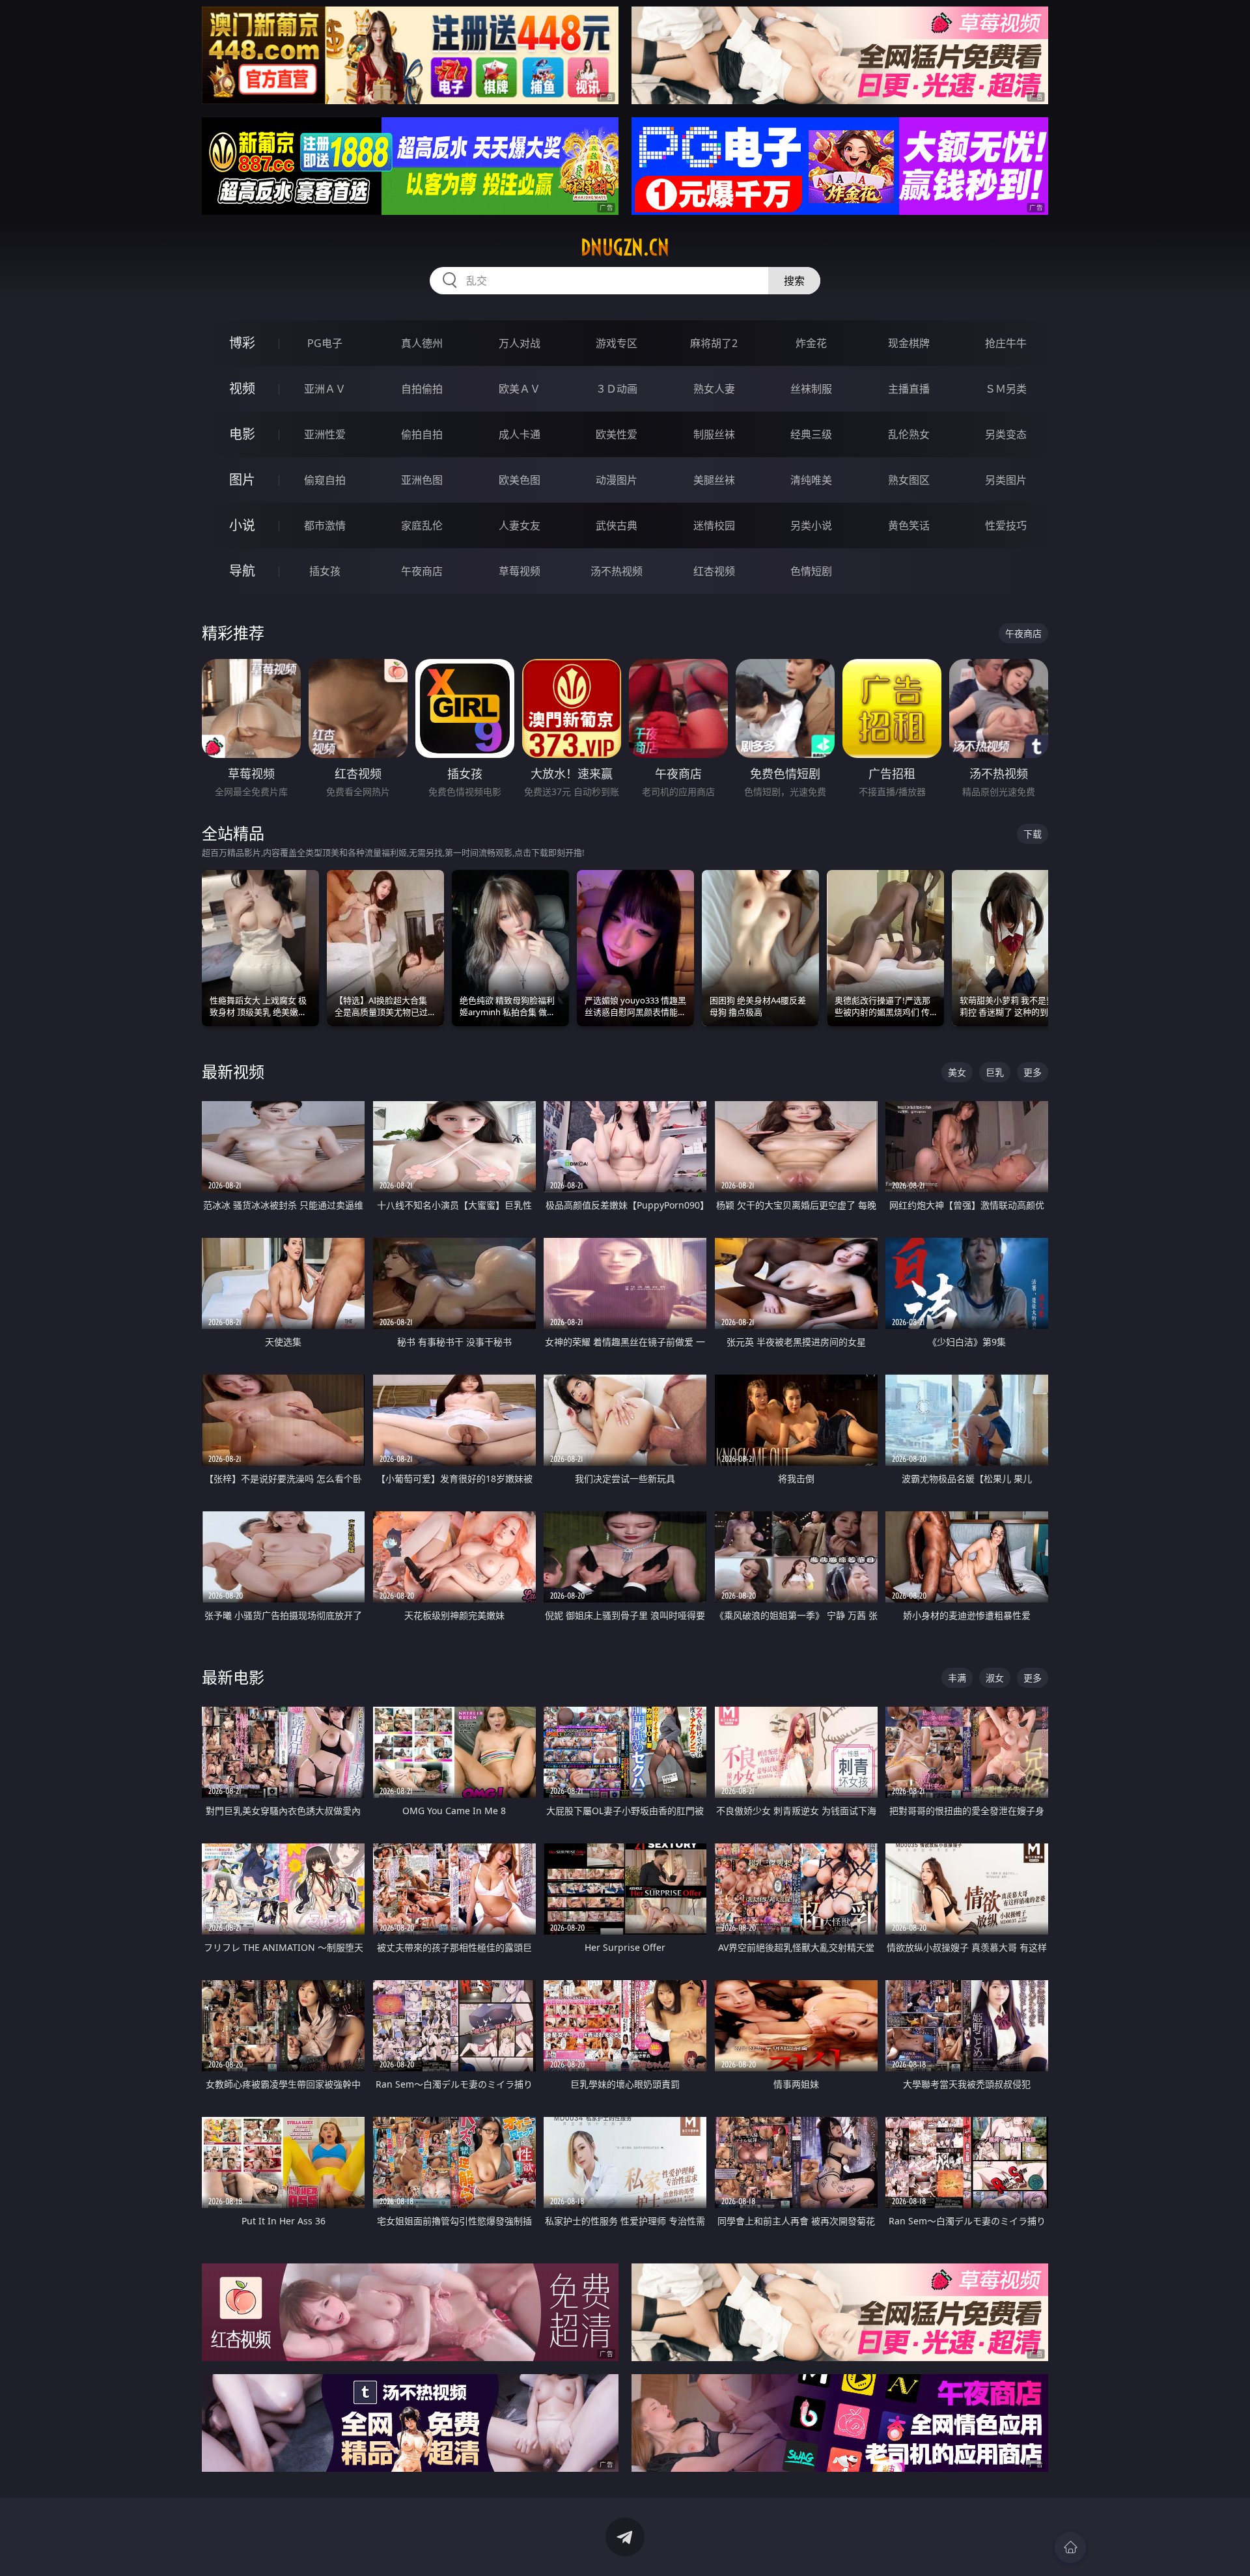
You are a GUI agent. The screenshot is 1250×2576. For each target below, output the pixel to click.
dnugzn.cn (625, 247)
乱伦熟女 (909, 434)
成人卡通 (520, 434)
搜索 (794, 281)
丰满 (957, 1678)
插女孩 (325, 571)
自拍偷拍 (422, 389)
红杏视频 (714, 571)
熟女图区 (909, 480)
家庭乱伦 (422, 525)
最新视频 (233, 1071)
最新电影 (233, 1677)
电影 (242, 434)
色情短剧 (811, 571)
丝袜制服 (811, 389)
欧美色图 (520, 480)
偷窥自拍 (325, 480)
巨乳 (995, 1072)
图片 (242, 480)
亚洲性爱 (325, 434)
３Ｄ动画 (617, 389)
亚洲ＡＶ (325, 389)
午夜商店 (422, 571)
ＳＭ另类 (1006, 389)
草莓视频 (520, 571)
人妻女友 (520, 525)
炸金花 (811, 343)
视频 (242, 388)
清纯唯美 (811, 480)
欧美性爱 (617, 434)
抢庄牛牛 (1006, 343)
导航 (242, 571)
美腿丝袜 (714, 480)
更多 (1033, 1072)
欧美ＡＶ (520, 389)
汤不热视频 (617, 571)
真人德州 (422, 343)
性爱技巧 (1006, 525)
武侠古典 (617, 525)
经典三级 (811, 434)
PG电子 (325, 343)
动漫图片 (617, 480)
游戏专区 (617, 343)
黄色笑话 (909, 525)
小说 (242, 525)
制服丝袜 (714, 434)
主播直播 (909, 389)
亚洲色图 (422, 480)
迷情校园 (714, 525)
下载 (1033, 834)
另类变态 (1006, 434)
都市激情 (325, 525)
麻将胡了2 (714, 343)
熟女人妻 (714, 389)
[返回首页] (1070, 2547)
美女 (957, 1072)
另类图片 (1006, 480)
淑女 (995, 1678)
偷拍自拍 (422, 434)
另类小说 (811, 525)
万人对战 (520, 343)
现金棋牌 (909, 343)
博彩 (242, 343)
